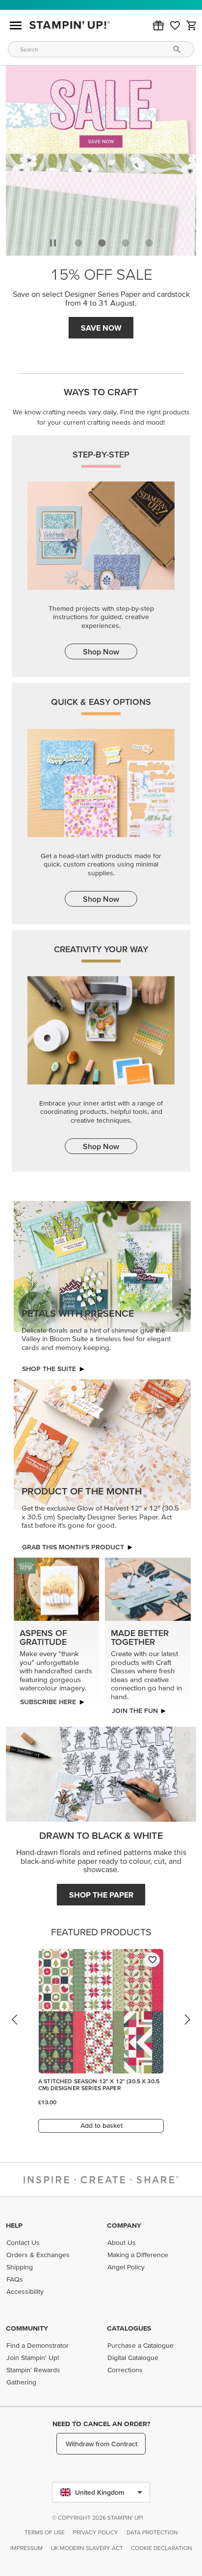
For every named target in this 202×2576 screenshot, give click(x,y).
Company (124, 2225)
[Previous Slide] (15, 2029)
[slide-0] (78, 243)
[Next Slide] (187, 2029)
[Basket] (192, 25)
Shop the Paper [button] (101, 1895)
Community (27, 2328)
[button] (158, 25)
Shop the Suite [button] (49, 1369)
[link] (175, 25)
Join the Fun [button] (135, 1710)
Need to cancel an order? (101, 2424)
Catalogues (129, 2328)
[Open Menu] (16, 25)
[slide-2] (126, 243)
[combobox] (101, 49)
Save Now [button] (101, 328)
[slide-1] (102, 243)
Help (14, 2225)
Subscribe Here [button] (48, 1702)
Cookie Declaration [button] (162, 2548)
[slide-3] (149, 243)
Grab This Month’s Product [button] (73, 1547)
